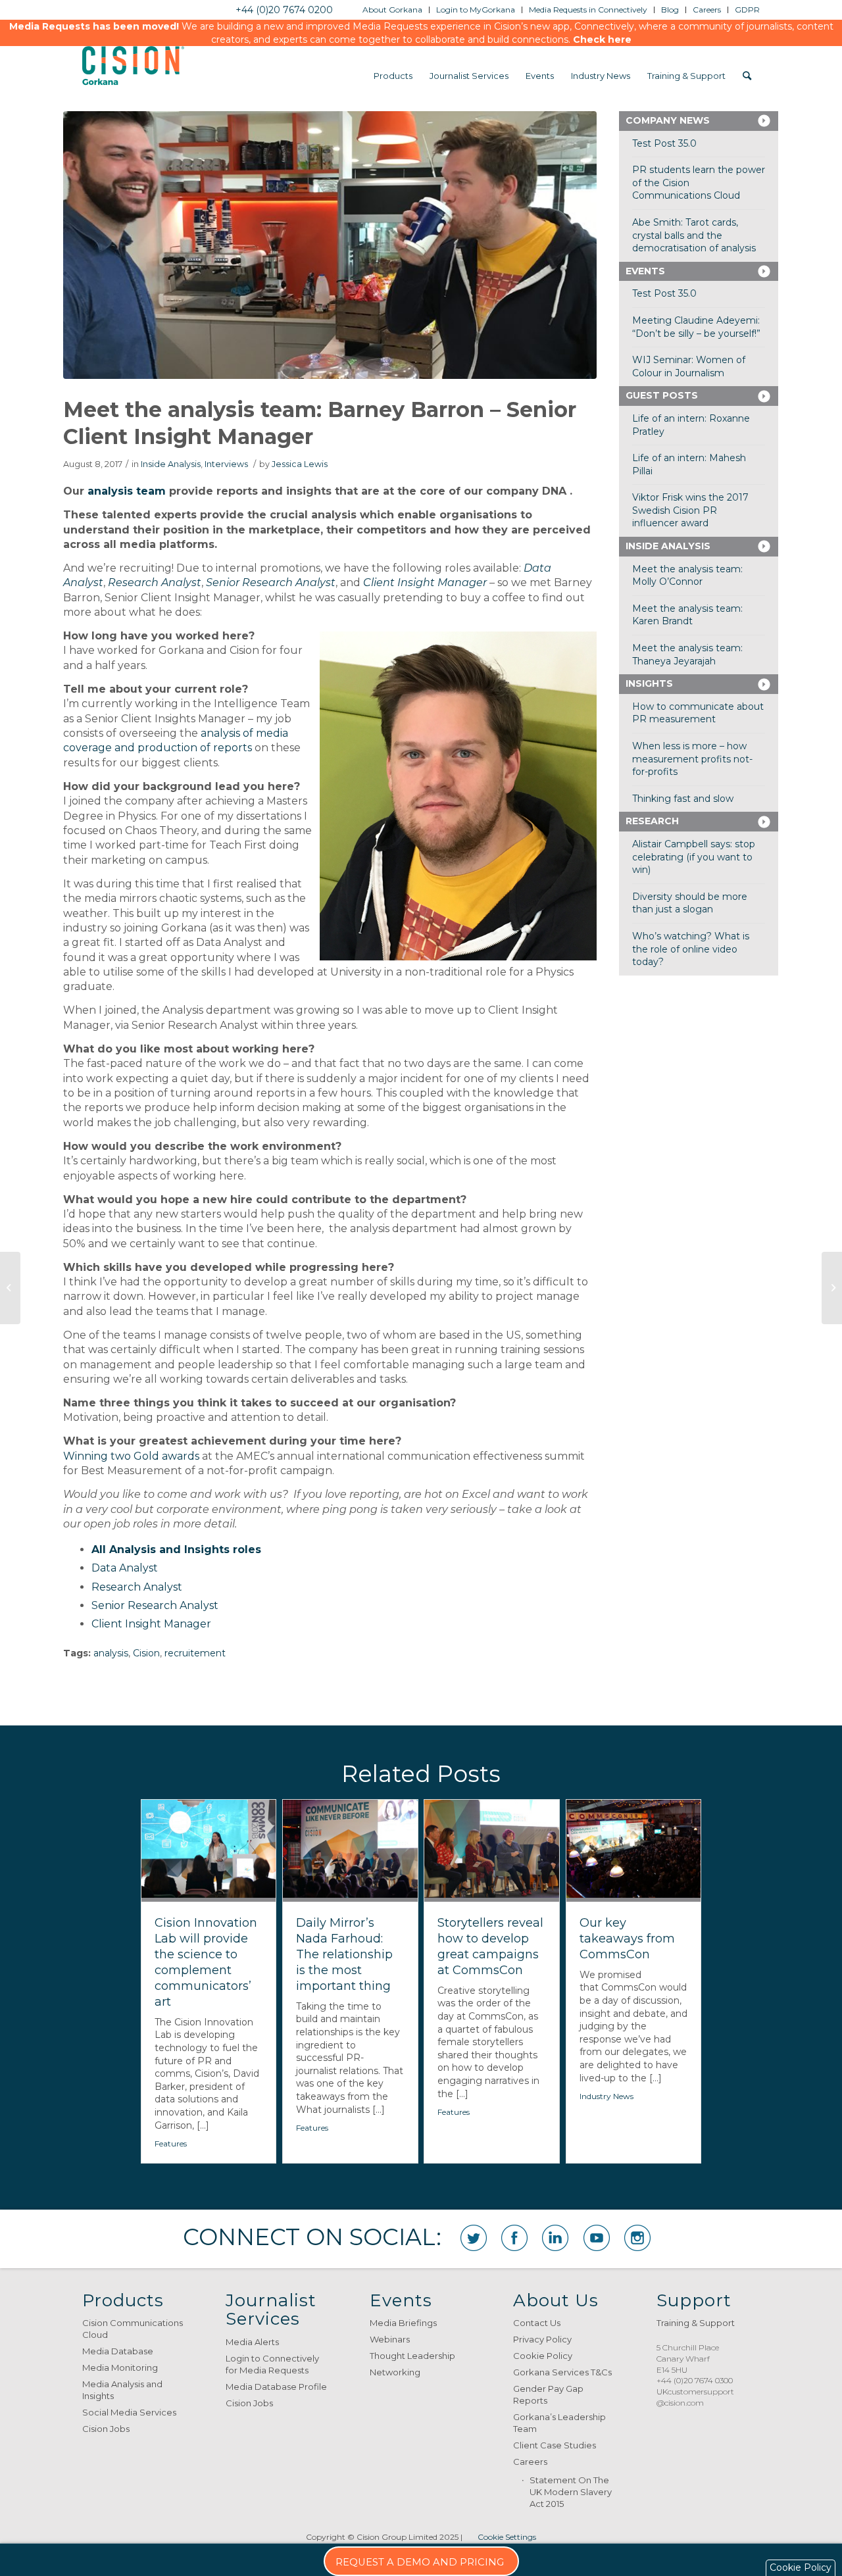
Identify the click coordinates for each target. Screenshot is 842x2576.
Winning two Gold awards (131, 1456)
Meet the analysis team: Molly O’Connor (687, 576)
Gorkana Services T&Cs (562, 2372)
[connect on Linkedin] (555, 2238)
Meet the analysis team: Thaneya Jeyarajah (687, 655)
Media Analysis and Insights (122, 2390)
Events (645, 271)
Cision (146, 1653)
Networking (395, 2372)
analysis (111, 1653)
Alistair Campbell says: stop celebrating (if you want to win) (694, 857)
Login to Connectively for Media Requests (272, 2364)
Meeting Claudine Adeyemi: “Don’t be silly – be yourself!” (696, 327)
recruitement (195, 1653)
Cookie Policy (543, 2356)
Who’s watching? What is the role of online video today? (691, 949)
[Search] (747, 76)
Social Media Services (129, 2412)
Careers (530, 2462)
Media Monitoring (120, 2367)
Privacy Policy (542, 2339)
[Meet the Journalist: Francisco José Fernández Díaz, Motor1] (10, 1288)
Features (171, 2143)
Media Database (118, 2351)
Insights (649, 683)
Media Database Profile (276, 2387)
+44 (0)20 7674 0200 (284, 10)
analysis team (127, 491)
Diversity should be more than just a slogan (690, 903)
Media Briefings (403, 2323)
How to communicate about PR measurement (698, 713)
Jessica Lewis (300, 464)
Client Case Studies (555, 2445)
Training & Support (696, 2323)
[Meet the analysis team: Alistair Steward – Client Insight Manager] (832, 1288)
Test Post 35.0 (664, 143)
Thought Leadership (412, 2356)
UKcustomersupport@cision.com (695, 2397)
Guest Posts (662, 395)
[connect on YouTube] (597, 2238)
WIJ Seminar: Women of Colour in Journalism (689, 366)
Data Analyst (125, 1568)
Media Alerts (252, 2342)
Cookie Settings (507, 2537)
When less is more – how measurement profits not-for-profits (692, 759)
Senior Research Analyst (155, 1605)
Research (652, 821)
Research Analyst (137, 1587)
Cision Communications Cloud (133, 2329)
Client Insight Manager (425, 582)
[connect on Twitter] (474, 2238)
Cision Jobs (106, 2429)
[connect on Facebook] (514, 2238)
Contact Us (537, 2323)
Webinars (390, 2339)
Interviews (226, 464)
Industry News (607, 2096)
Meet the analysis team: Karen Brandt (687, 615)
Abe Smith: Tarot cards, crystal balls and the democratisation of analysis (694, 235)
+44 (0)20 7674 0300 (695, 2380)
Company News (668, 120)
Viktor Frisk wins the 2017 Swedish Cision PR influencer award (690, 510)
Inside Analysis (171, 464)
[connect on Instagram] (637, 2238)
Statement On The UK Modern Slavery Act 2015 (571, 2492)
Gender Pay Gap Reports (548, 2394)
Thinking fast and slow (683, 799)
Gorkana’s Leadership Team (559, 2423)
